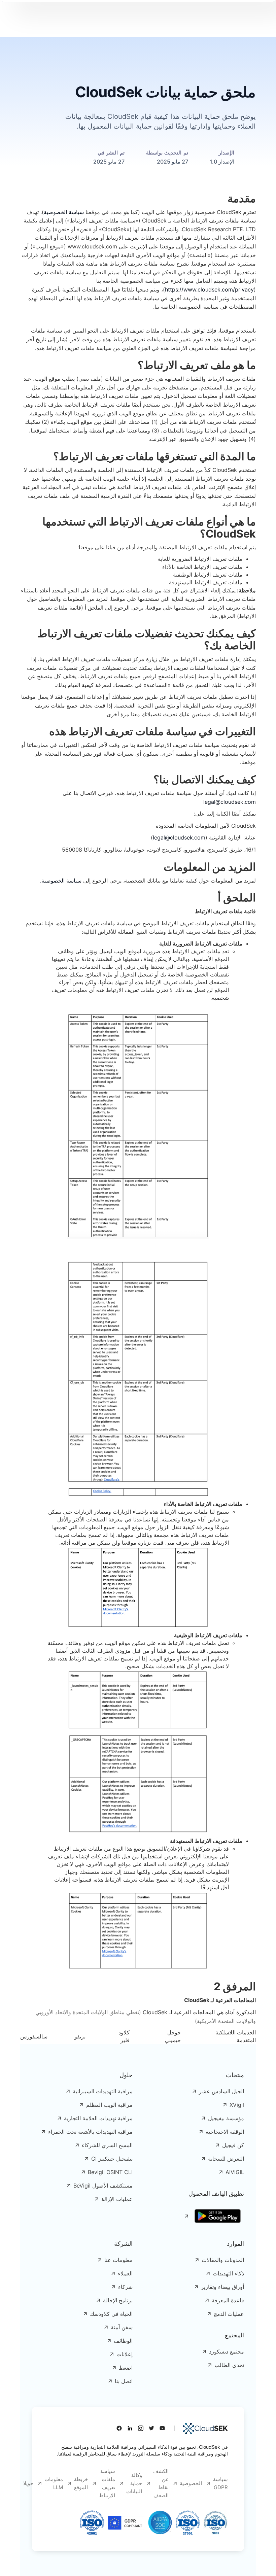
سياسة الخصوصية (64, 212)
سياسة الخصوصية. (61, 881)
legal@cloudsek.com (230, 802)
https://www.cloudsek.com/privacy (209, 289)
